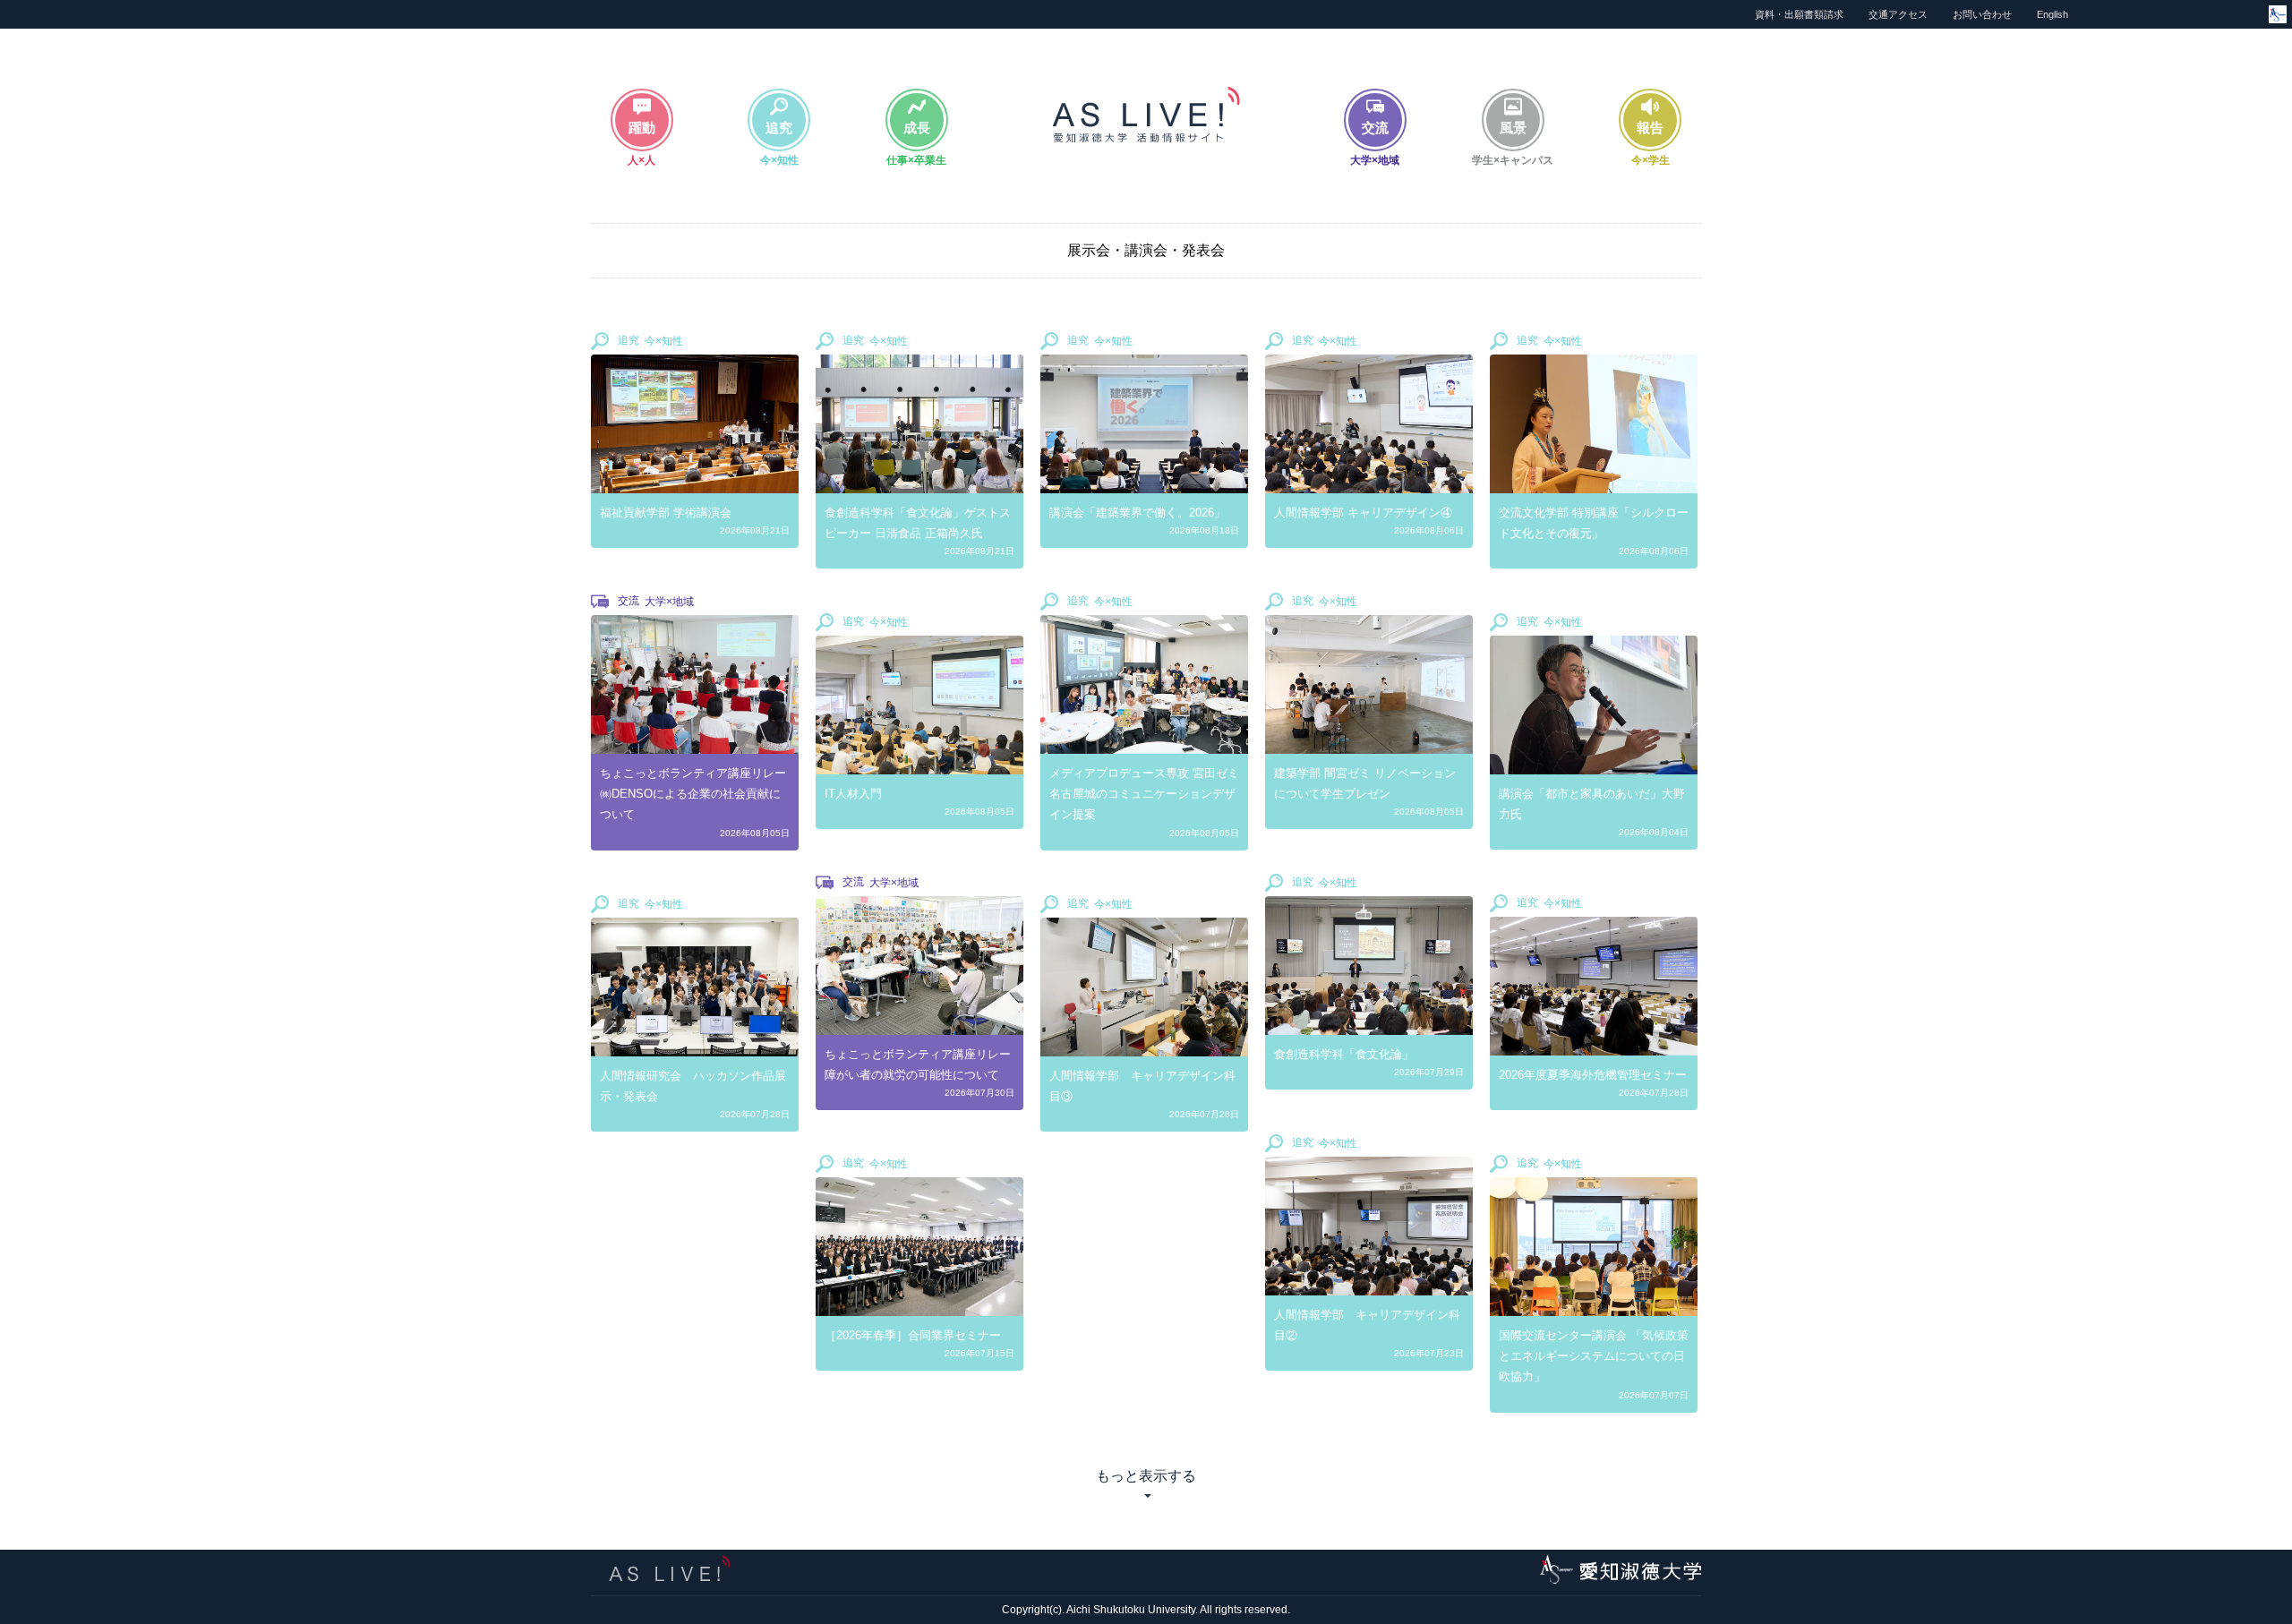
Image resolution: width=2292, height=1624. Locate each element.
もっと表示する (1146, 1476)
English (2053, 14)
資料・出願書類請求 (1799, 14)
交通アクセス (1898, 14)
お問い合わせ (1982, 14)
